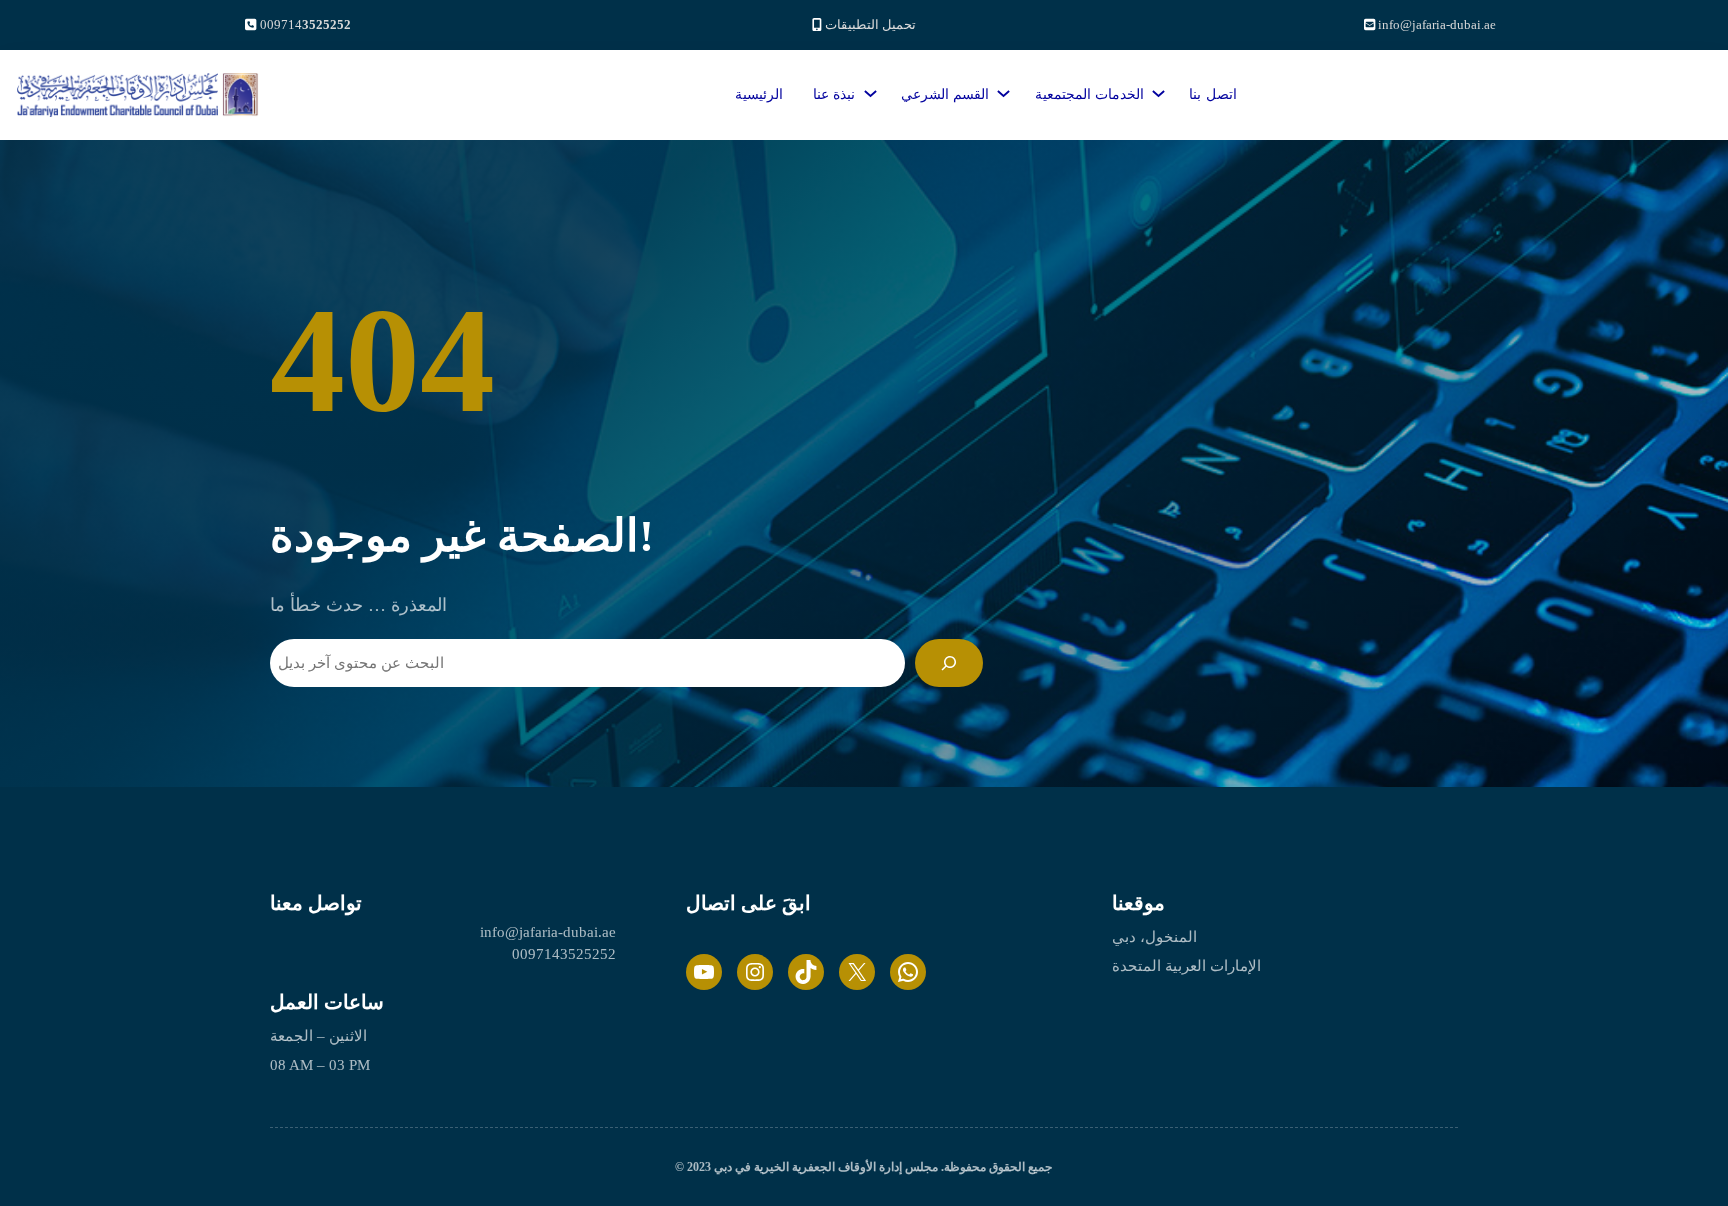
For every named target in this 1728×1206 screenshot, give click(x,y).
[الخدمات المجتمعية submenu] (1155, 89)
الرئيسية (759, 94)
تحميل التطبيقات (870, 24)
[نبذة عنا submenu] (867, 89)
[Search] (949, 663)
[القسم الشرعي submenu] (1000, 89)
